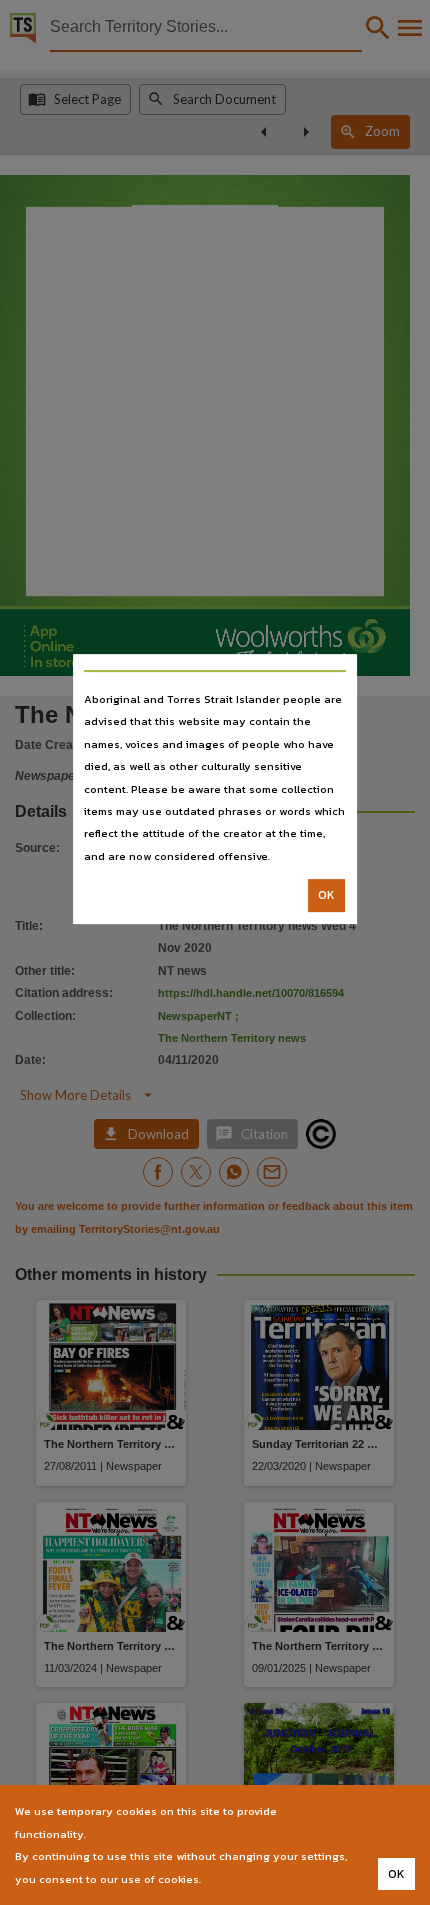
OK (326, 895)
